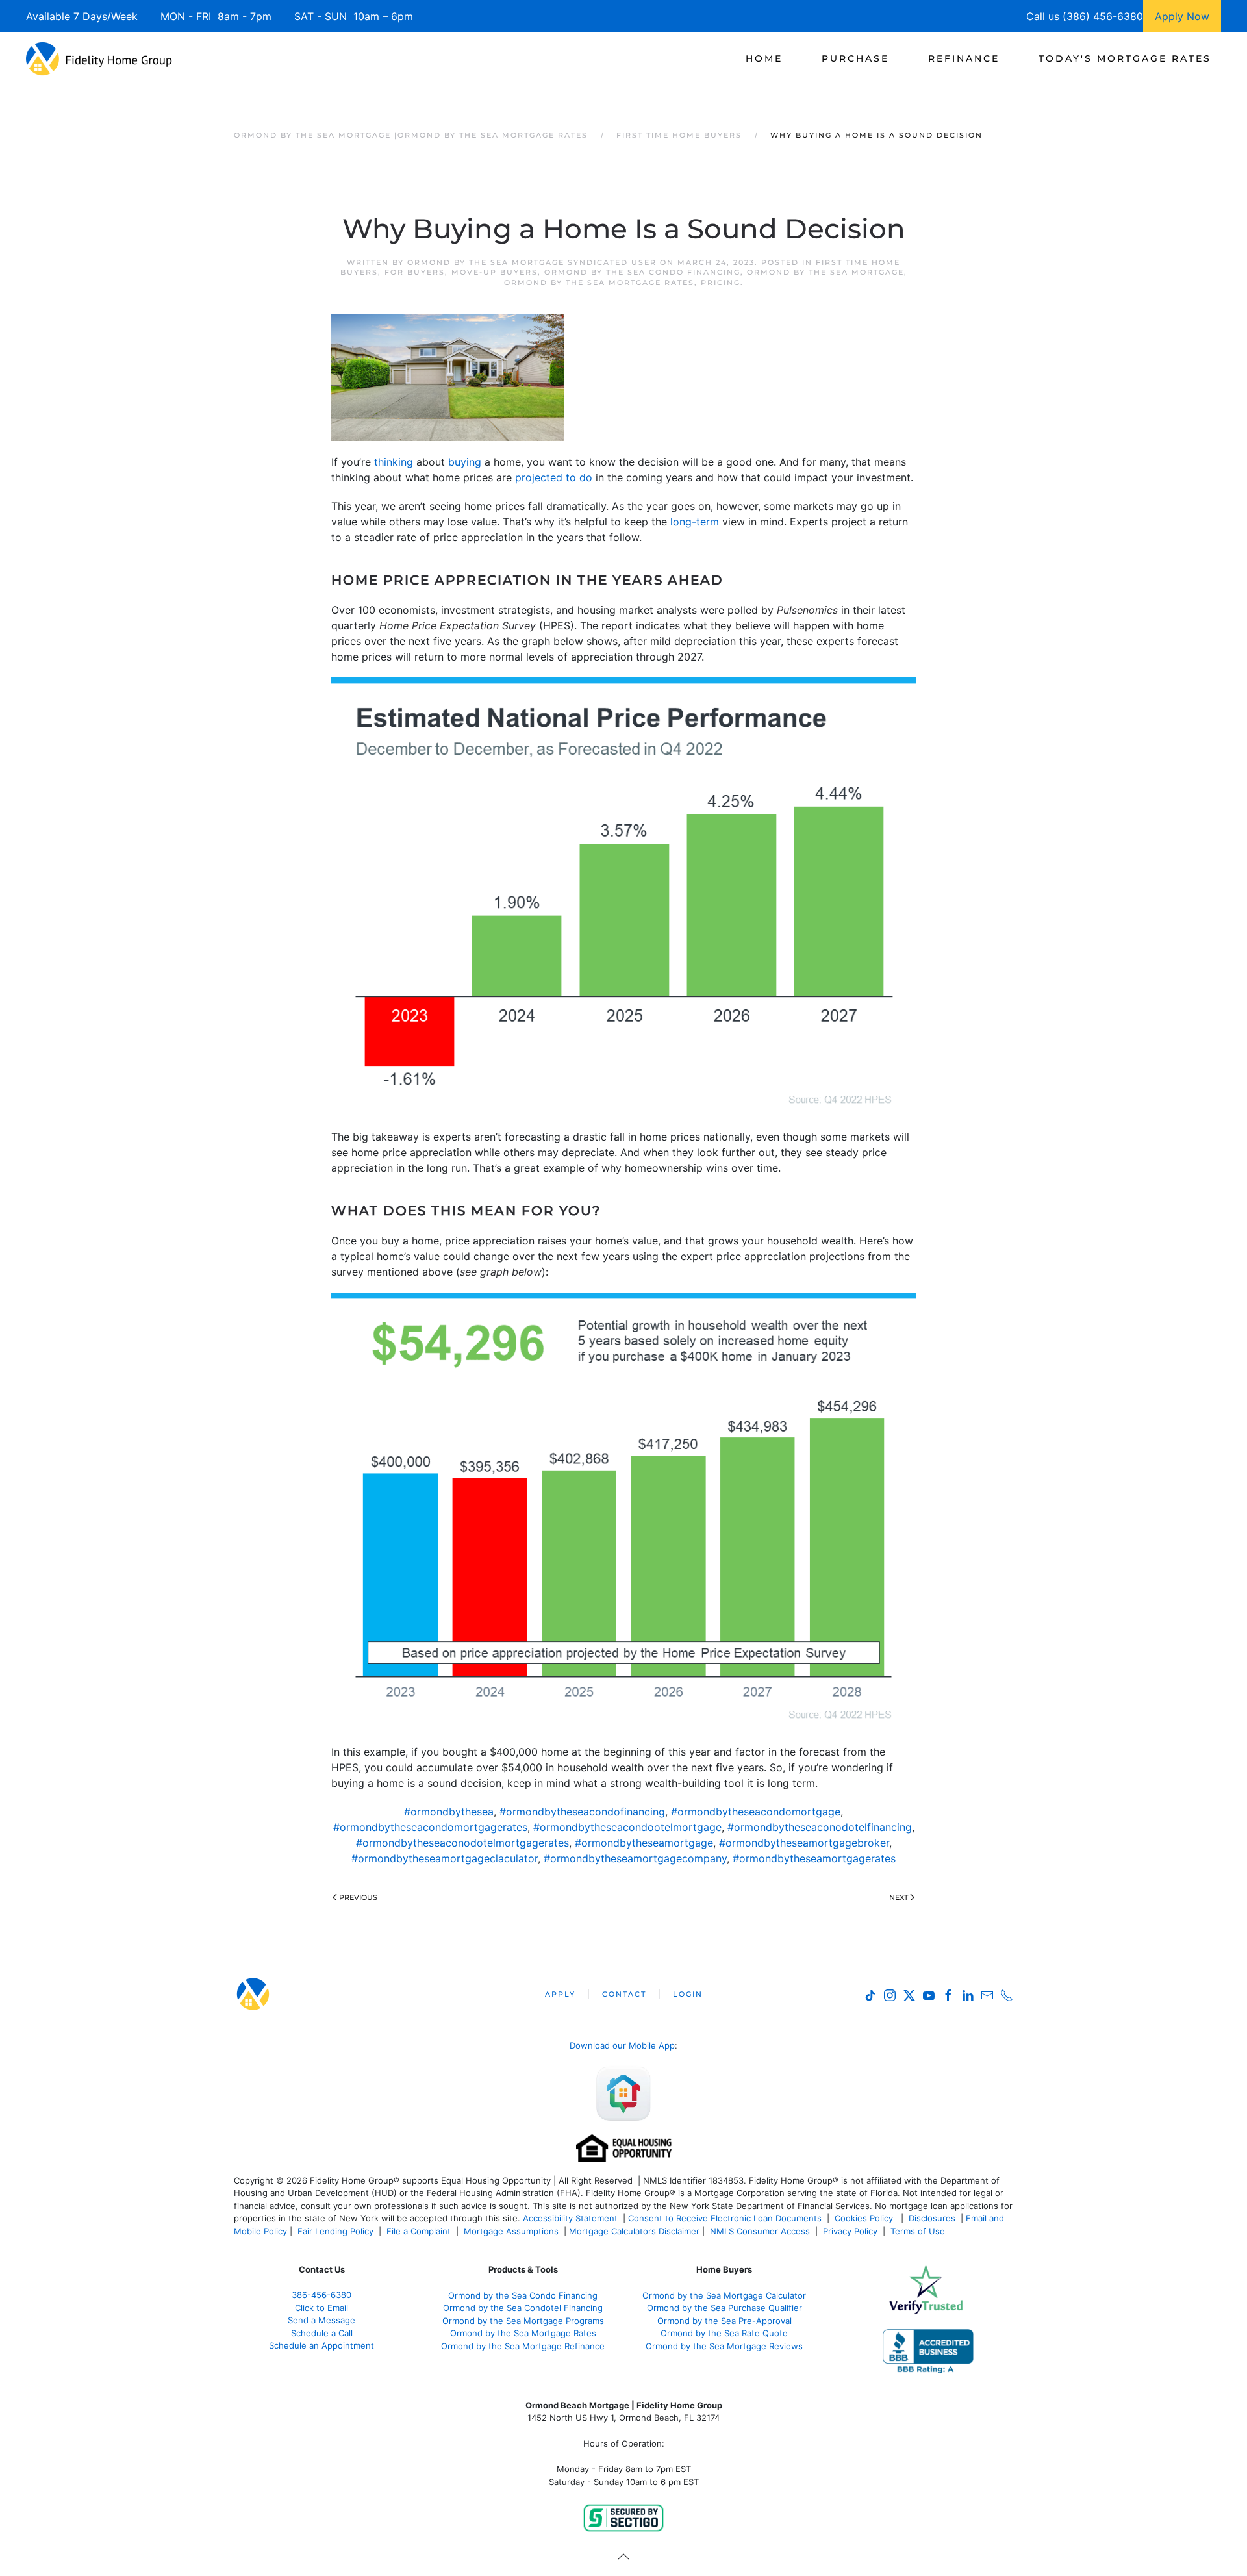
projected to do (554, 477)
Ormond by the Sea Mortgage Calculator (724, 2295)
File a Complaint (420, 2231)
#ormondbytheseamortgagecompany (635, 1858)
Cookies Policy (865, 2218)
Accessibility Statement (570, 2218)
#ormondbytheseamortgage (644, 1843)
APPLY (560, 1994)
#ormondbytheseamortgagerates (814, 1858)
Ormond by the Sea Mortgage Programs (523, 2321)
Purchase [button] (855, 58)
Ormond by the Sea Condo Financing (642, 272)
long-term (695, 522)
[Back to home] (99, 58)
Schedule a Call (322, 2333)
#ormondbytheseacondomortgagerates (430, 1827)
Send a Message (321, 2320)
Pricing (721, 283)
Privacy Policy (850, 2231)
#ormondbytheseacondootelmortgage (627, 1827)
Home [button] (764, 58)
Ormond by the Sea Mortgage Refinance (523, 2346)
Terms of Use (919, 2231)
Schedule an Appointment (321, 2345)
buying (465, 462)
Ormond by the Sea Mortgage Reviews (724, 2346)
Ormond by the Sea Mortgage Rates (599, 283)
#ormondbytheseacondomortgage (756, 1812)
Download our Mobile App (622, 2045)
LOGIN (688, 1994)
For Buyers (415, 272)
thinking (394, 462)
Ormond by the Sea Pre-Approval (724, 2321)
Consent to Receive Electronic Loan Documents (725, 2218)
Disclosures (932, 2218)
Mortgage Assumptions (511, 2231)
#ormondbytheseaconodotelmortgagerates (462, 1843)
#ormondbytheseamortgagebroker (804, 1843)
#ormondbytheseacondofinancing (582, 1812)
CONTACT (624, 1994)
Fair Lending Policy (335, 2231)
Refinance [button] (964, 58)
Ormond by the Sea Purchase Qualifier (724, 2308)
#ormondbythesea (449, 1812)
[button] (623, 2557)
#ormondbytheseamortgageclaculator (445, 1858)
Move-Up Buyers (495, 272)
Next (899, 1897)
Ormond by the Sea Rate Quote (724, 2333)
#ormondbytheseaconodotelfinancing (820, 1827)
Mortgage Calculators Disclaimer (634, 2231)
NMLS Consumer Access (760, 2231)
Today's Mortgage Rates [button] (1125, 58)
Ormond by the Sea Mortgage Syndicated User (532, 262)
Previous (358, 1897)
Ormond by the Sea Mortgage (825, 272)
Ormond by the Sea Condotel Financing (523, 2308)
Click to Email (321, 2308)
